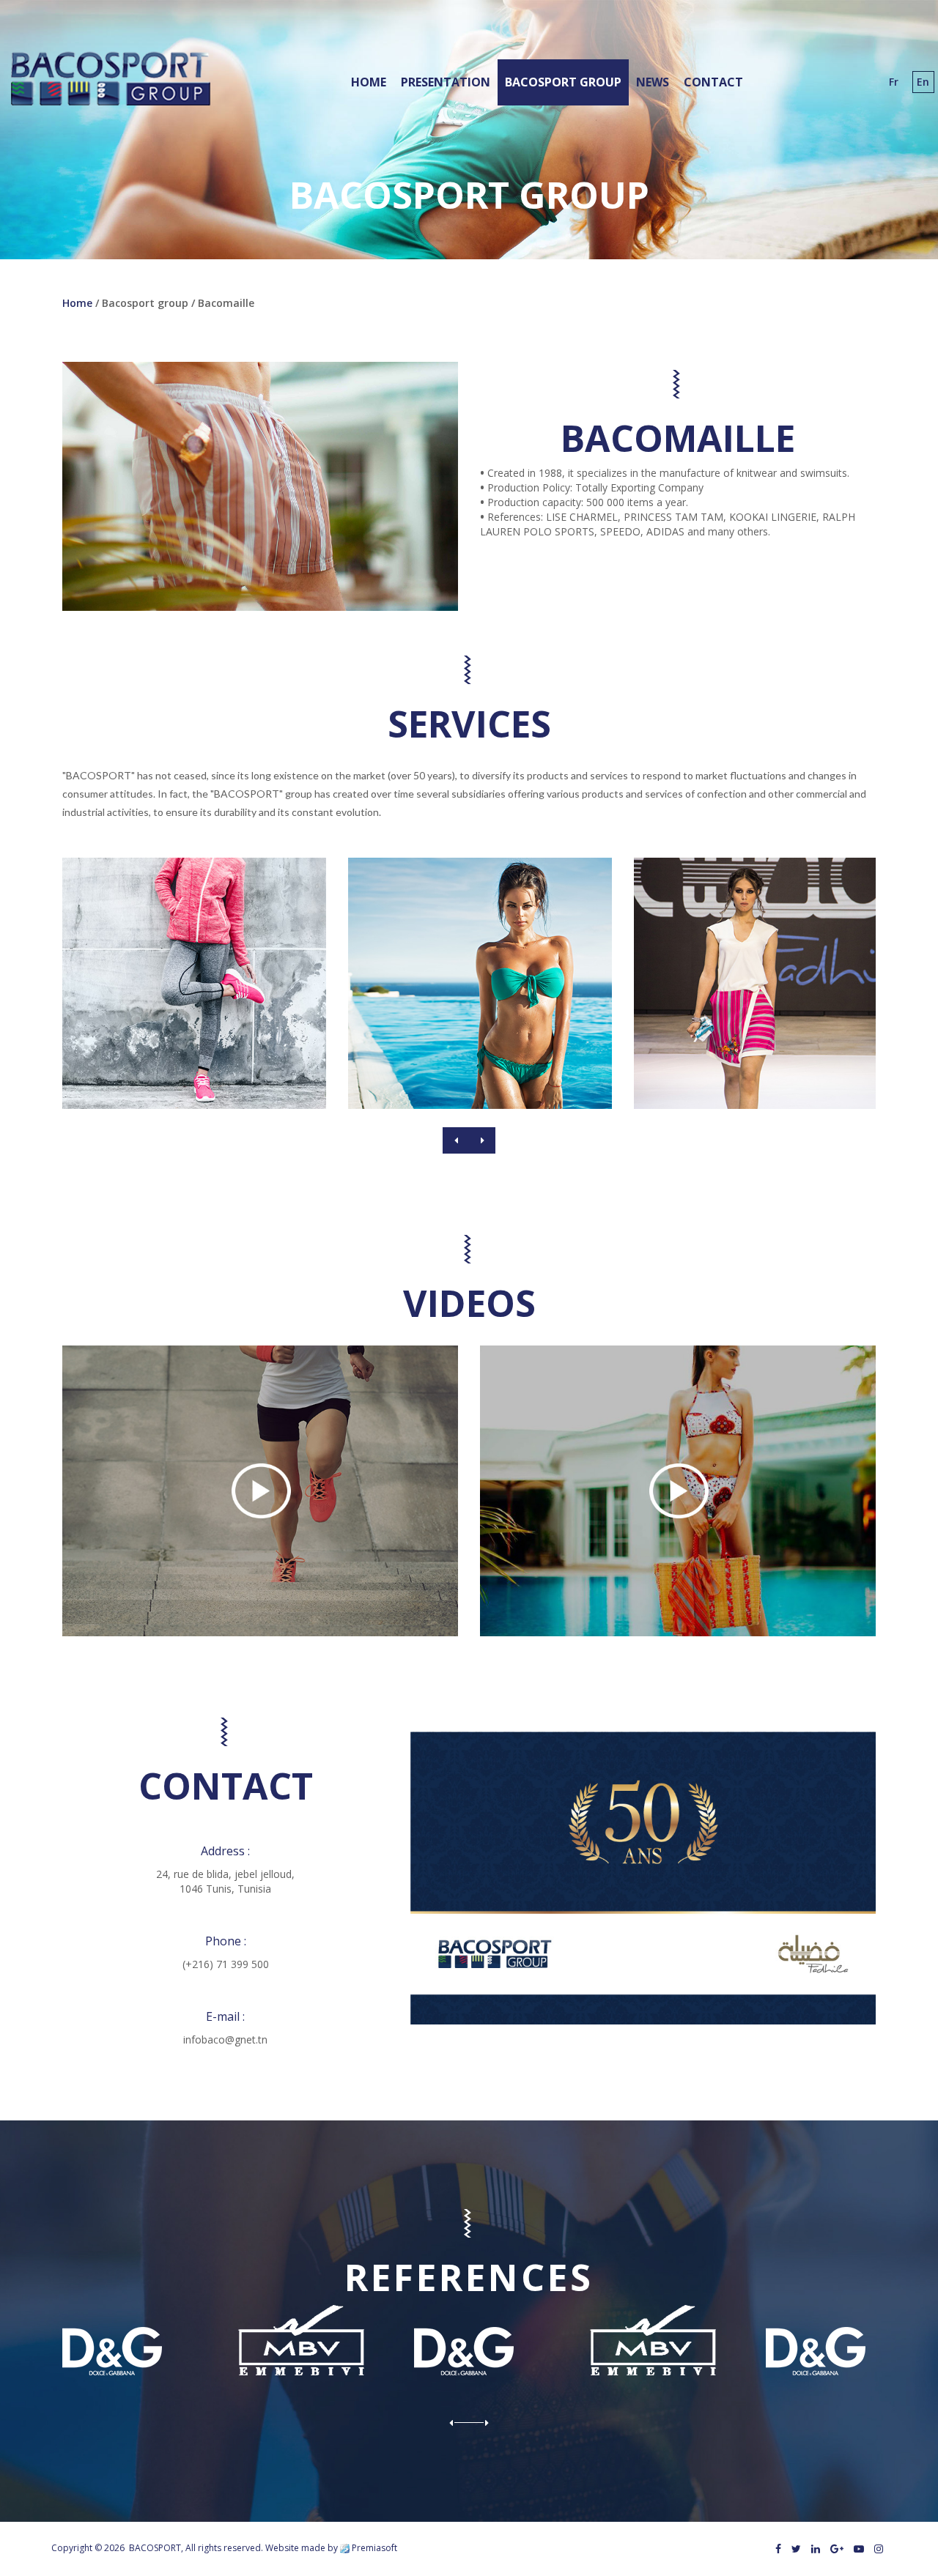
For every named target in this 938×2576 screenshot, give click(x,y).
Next (482, 1140)
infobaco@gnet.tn (225, 2039)
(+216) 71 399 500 (226, 1964)
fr (894, 82)
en (923, 82)
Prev (456, 1140)
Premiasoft (374, 2548)
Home (77, 303)
